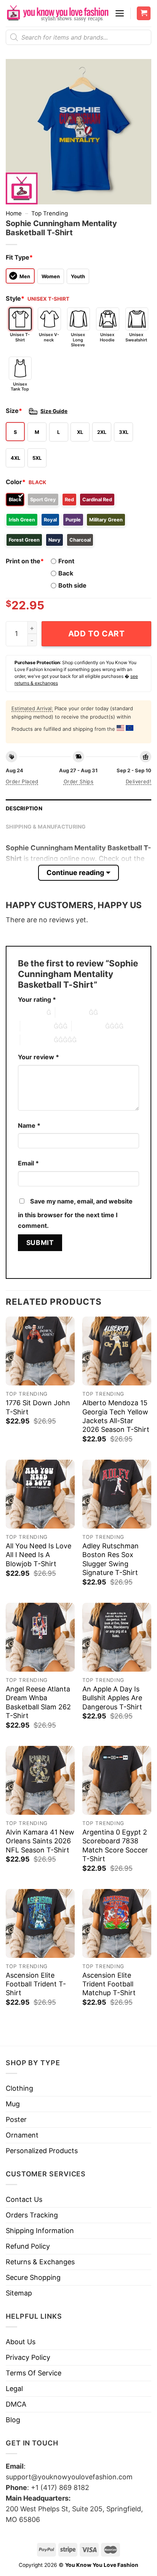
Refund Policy (28, 2246)
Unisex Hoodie (107, 337)
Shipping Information (40, 2231)
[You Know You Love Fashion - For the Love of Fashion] (57, 13)
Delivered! (139, 781)
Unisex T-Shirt (20, 337)
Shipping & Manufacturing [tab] (46, 827)
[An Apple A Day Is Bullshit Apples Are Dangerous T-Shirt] (117, 1637)
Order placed (22, 781)
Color (16, 482)
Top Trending (50, 213)
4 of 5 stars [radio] (88, 1026)
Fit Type (19, 257)
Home (14, 213)
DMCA (16, 2404)
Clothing (19, 2088)
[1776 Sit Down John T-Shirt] (40, 1351)
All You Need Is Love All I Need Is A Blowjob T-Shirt (38, 1555)
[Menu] (120, 13)
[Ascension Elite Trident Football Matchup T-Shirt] (117, 1923)
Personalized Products (42, 2151)
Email (28, 1163)
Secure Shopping (33, 2277)
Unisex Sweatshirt (136, 337)
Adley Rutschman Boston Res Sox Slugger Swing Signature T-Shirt (111, 1559)
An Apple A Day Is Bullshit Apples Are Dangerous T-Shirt (112, 1698)
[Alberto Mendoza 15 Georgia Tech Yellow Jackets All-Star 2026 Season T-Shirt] (117, 1351)
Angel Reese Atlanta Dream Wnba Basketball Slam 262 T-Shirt (38, 1702)
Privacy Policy (28, 2357)
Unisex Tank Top (20, 387)
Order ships (78, 781)
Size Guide (54, 411)
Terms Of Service (34, 2373)
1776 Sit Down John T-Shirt (38, 1407)
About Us (21, 2342)
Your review (38, 1057)
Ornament (22, 2135)
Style (15, 298)
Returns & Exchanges (40, 2262)
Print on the (25, 561)
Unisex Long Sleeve (78, 340)
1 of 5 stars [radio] (30, 1012)
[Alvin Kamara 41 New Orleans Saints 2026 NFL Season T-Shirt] (40, 1780)
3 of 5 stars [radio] (37, 1026)
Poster (16, 2119)
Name (29, 1125)
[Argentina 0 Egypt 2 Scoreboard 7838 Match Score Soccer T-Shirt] (117, 1780)
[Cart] (144, 14)
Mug (13, 2104)
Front (66, 561)
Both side (72, 585)
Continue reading (75, 873)
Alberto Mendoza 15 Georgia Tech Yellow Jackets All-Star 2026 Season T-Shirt (116, 1416)
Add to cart (97, 634)
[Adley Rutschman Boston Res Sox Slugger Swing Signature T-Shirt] (117, 1494)
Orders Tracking (32, 2215)
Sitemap (19, 2293)
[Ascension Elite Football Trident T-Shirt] (40, 1923)
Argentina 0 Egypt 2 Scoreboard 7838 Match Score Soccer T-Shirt (115, 1845)
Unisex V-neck (49, 337)
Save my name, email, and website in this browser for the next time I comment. (75, 1213)
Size (14, 411)
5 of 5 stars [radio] (37, 1040)
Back (66, 573)
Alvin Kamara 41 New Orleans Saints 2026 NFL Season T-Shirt (40, 1841)
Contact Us (24, 2199)
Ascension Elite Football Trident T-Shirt (36, 1984)
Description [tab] (24, 808)
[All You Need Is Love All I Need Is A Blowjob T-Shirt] (40, 1494)
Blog (13, 2420)
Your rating (37, 999)
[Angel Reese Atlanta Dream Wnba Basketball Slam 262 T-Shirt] (40, 1637)
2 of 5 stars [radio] (72, 1012)
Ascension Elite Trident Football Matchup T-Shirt (109, 1984)
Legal (14, 2389)
